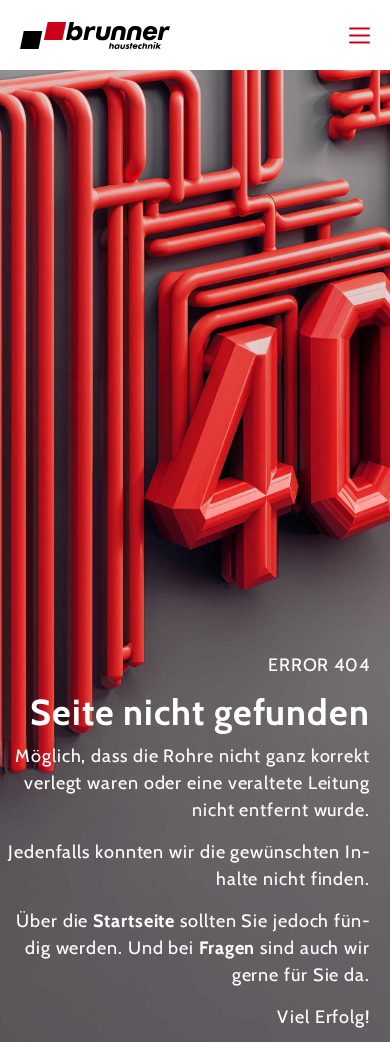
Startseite (134, 921)
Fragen (227, 948)
